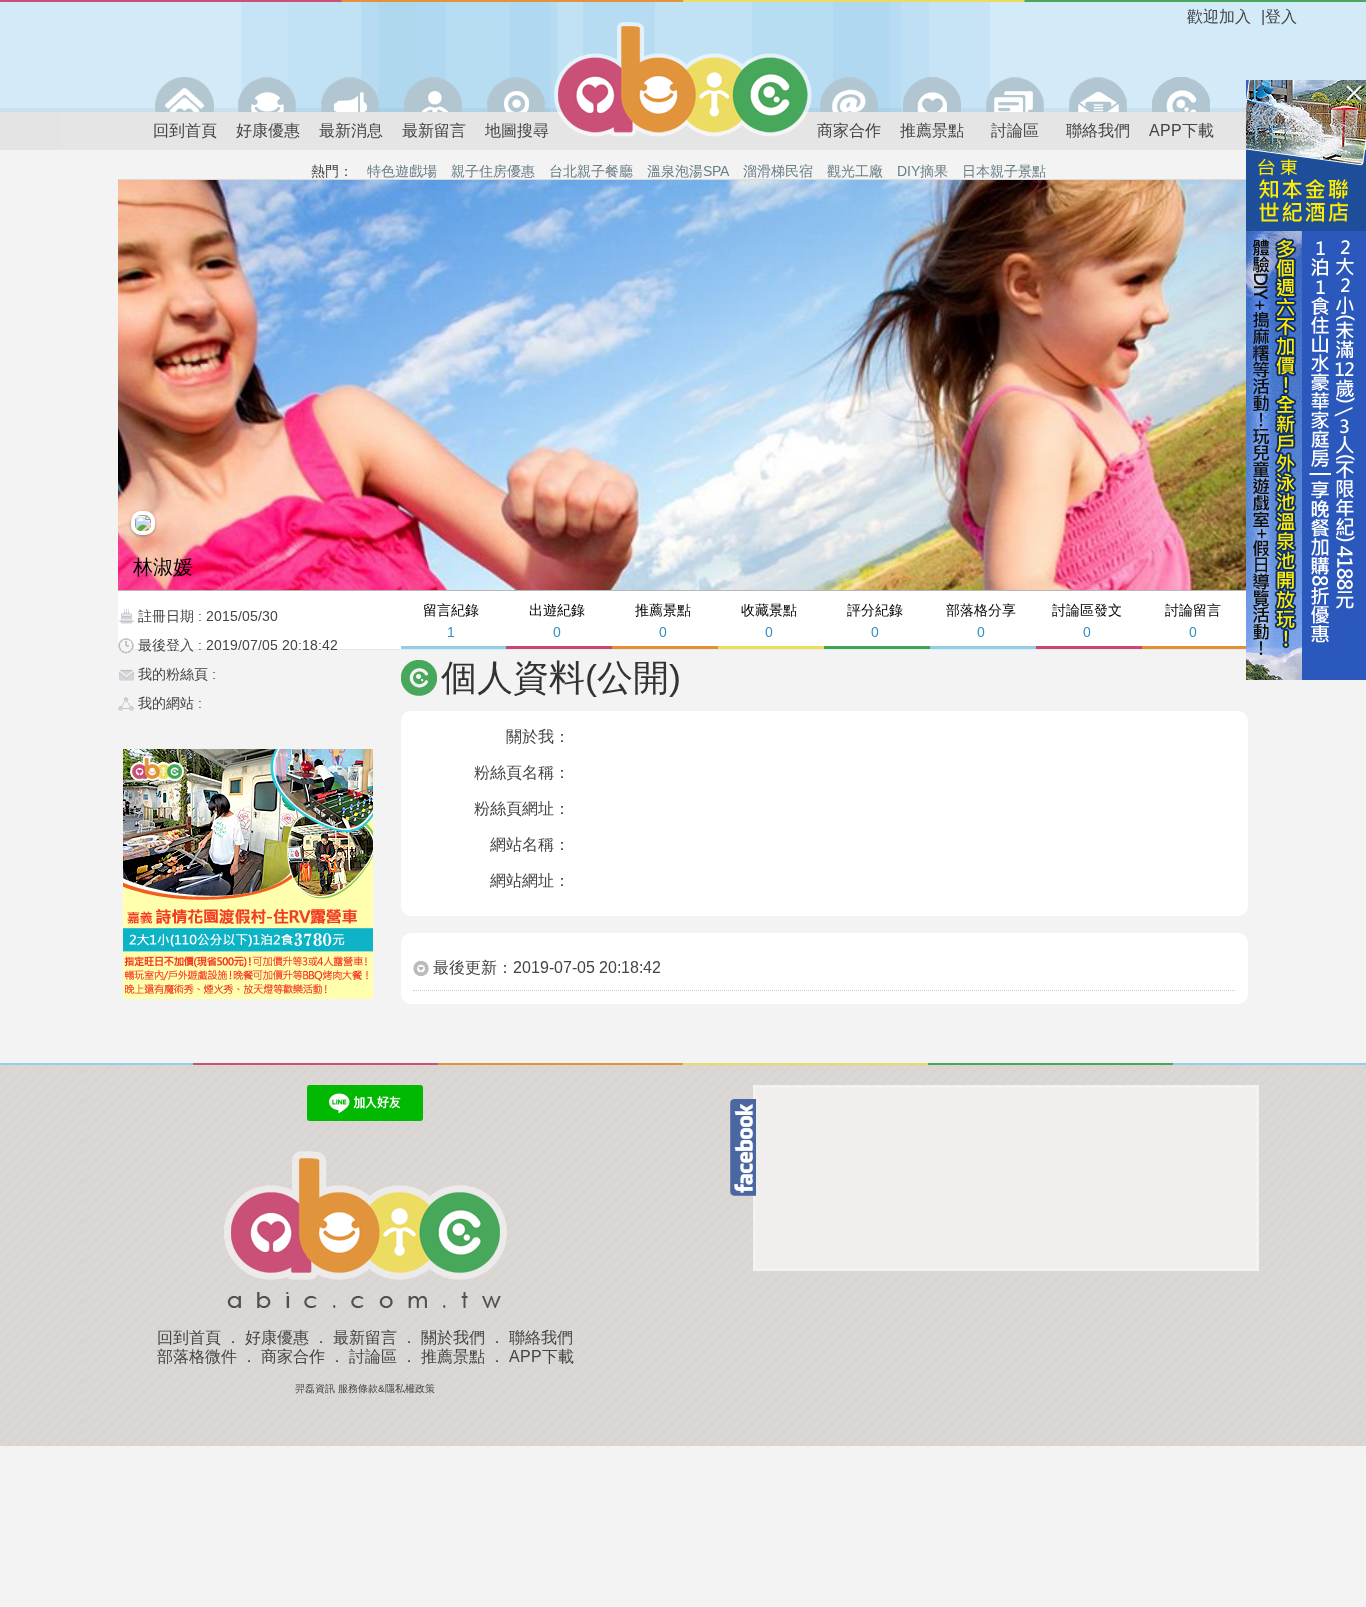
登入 (1281, 16)
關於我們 (453, 1337)
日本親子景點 (1004, 171)
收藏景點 (769, 620)
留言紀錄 (451, 620)
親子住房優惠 (493, 171)
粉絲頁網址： (522, 808)
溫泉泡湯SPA (688, 171)
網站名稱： (530, 844)
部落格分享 (981, 620)
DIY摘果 (922, 171)
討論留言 (1193, 620)
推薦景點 (932, 130)
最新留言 (434, 130)
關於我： (538, 736)
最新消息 (351, 130)
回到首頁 (185, 130)
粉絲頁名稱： (522, 772)
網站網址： (530, 880)
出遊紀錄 (557, 620)
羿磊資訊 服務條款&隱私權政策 (365, 1388)
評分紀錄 (875, 620)
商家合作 (849, 130)
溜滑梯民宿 (778, 171)
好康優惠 (268, 130)
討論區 (1015, 130)
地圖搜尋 (517, 130)
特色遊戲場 (402, 171)
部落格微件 (197, 1356)
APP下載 (1181, 130)
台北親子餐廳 (591, 171)
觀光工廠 (855, 171)
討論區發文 (1087, 620)
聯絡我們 (1098, 130)
